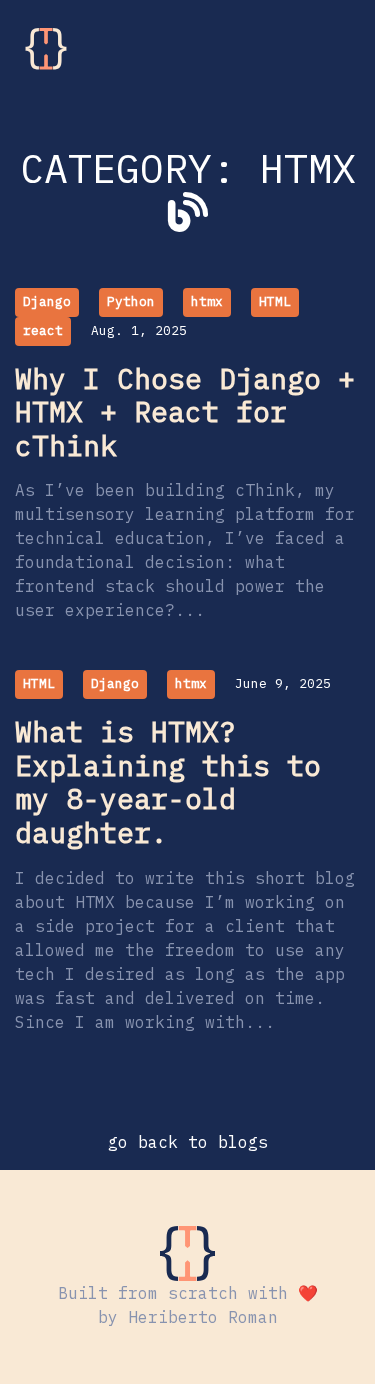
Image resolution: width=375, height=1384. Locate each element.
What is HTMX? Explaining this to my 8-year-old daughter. (168, 782)
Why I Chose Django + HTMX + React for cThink (185, 412)
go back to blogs (188, 1142)
